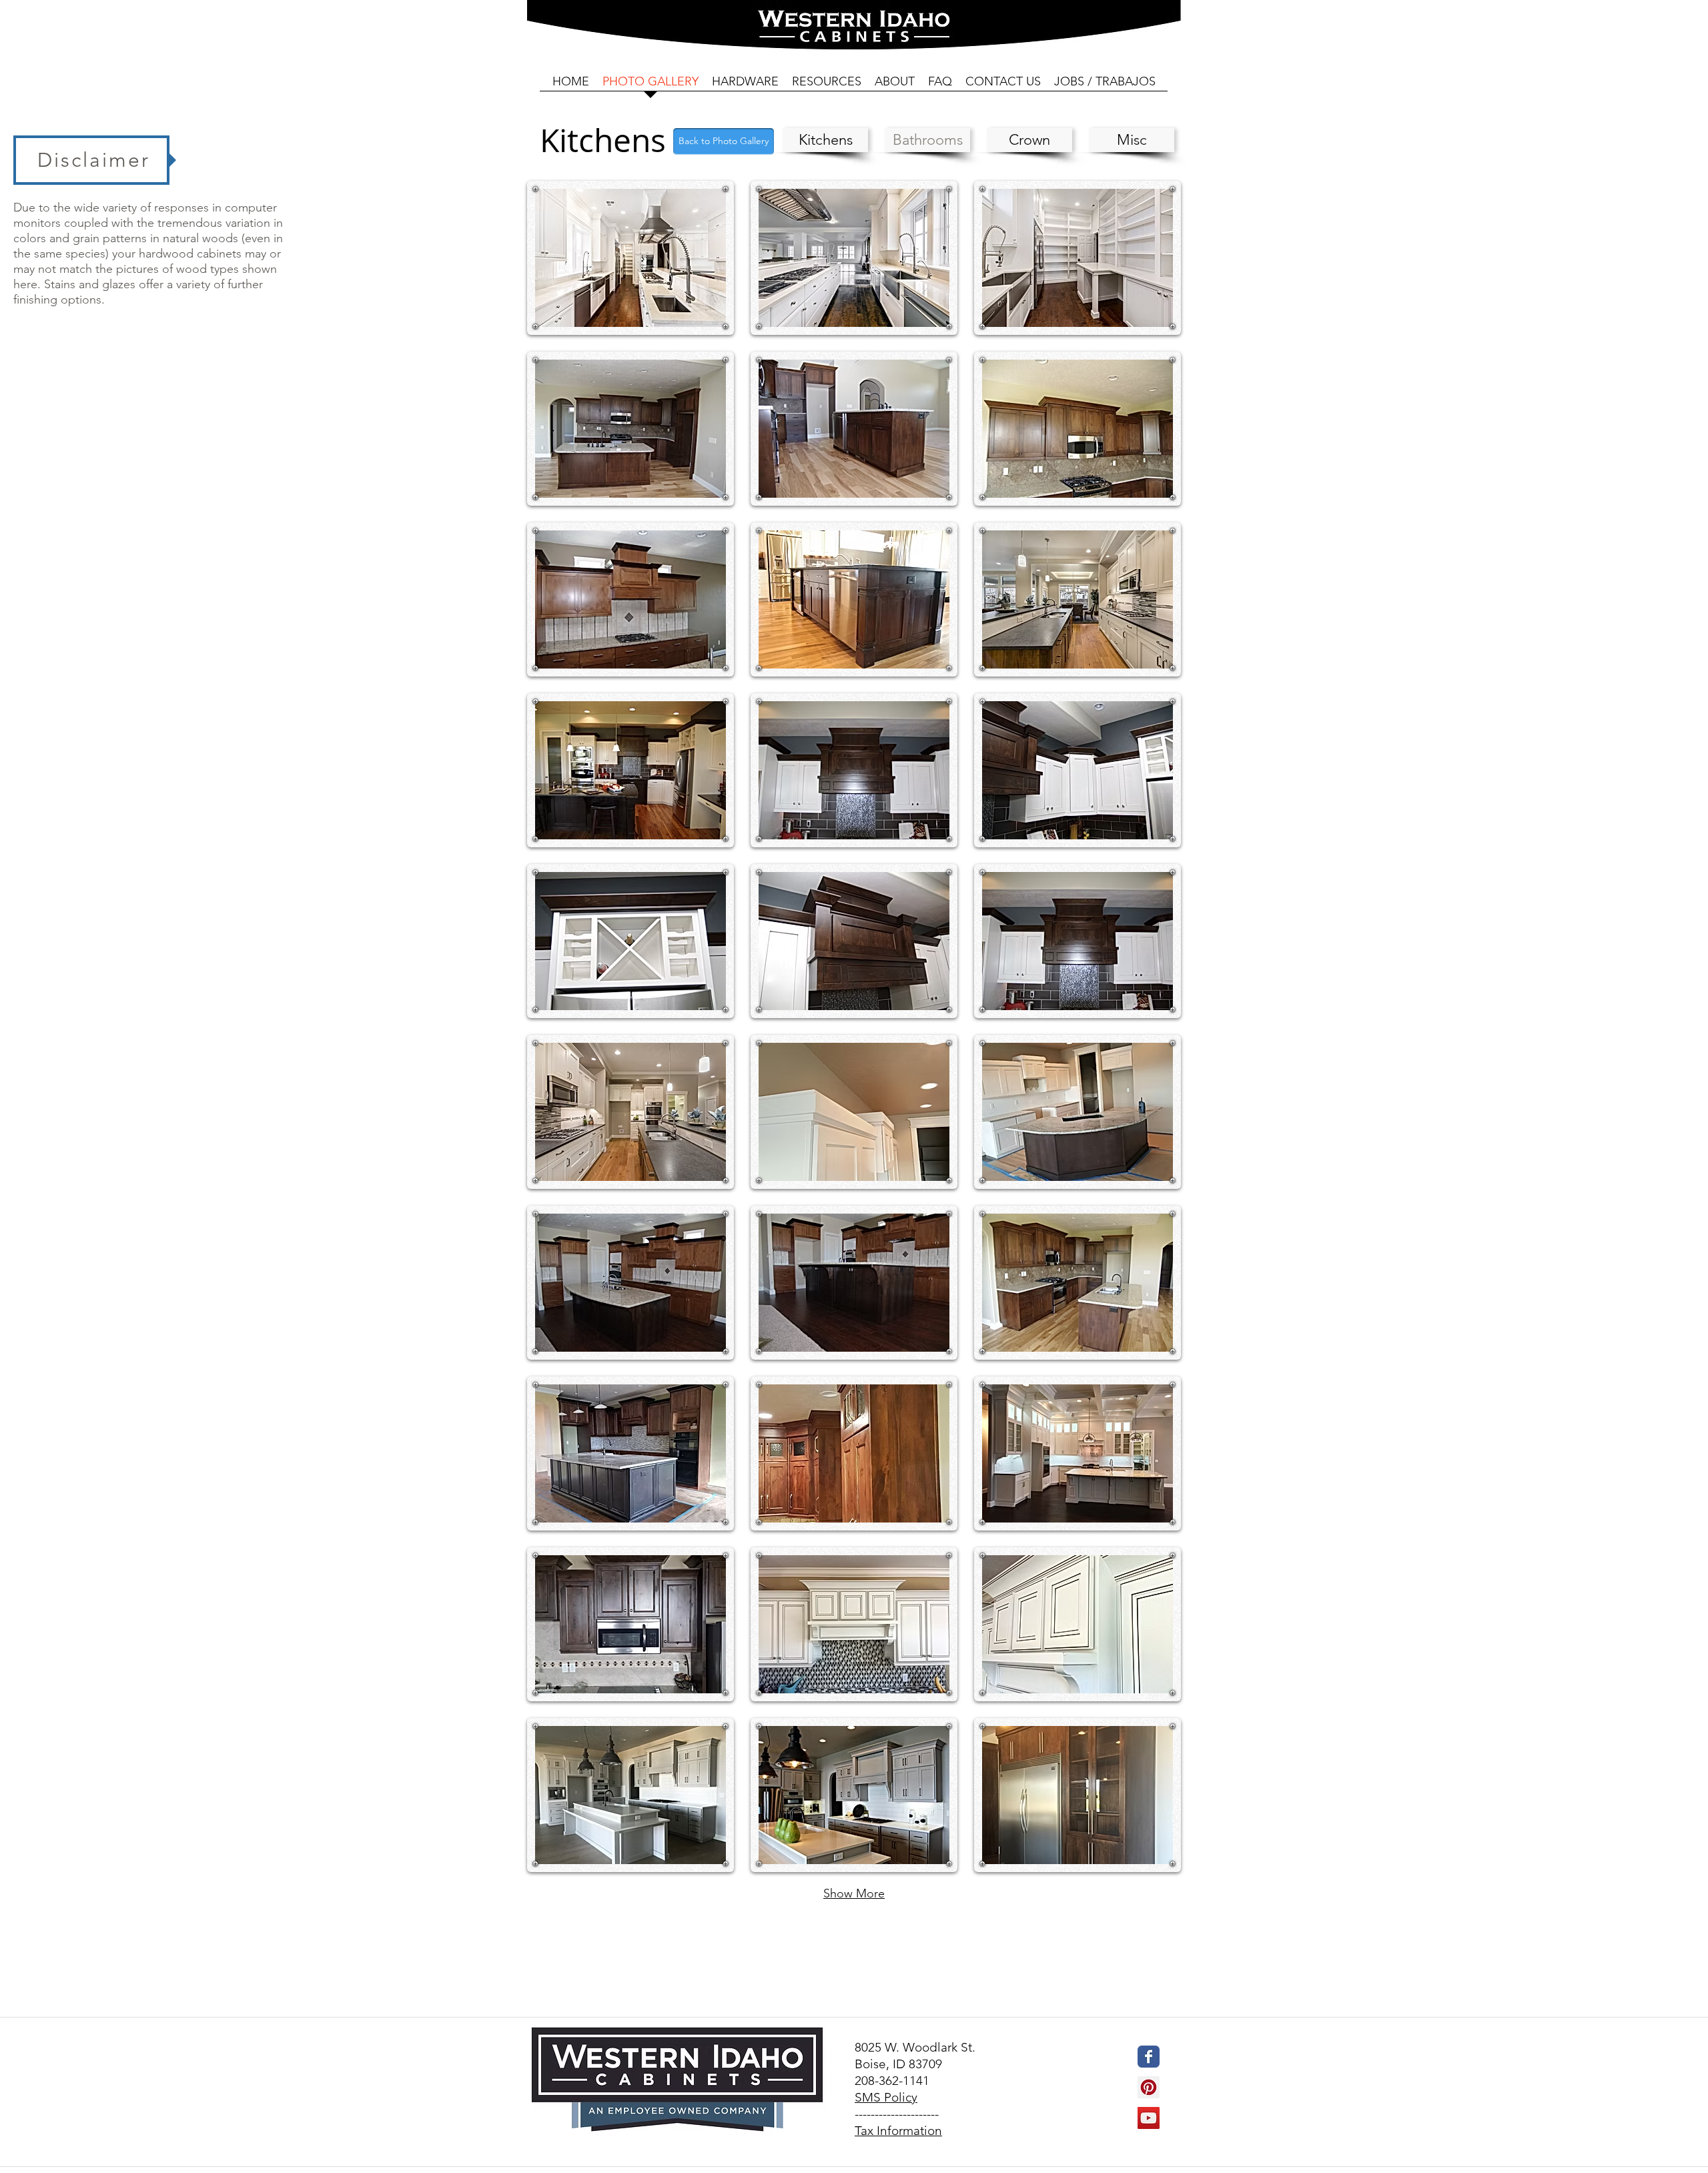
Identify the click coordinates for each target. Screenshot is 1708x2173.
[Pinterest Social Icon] (1149, 2087)
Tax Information (898, 2131)
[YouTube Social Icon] (1149, 2118)
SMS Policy (886, 2097)
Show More (854, 1893)
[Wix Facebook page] (1149, 2057)
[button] (630, 258)
